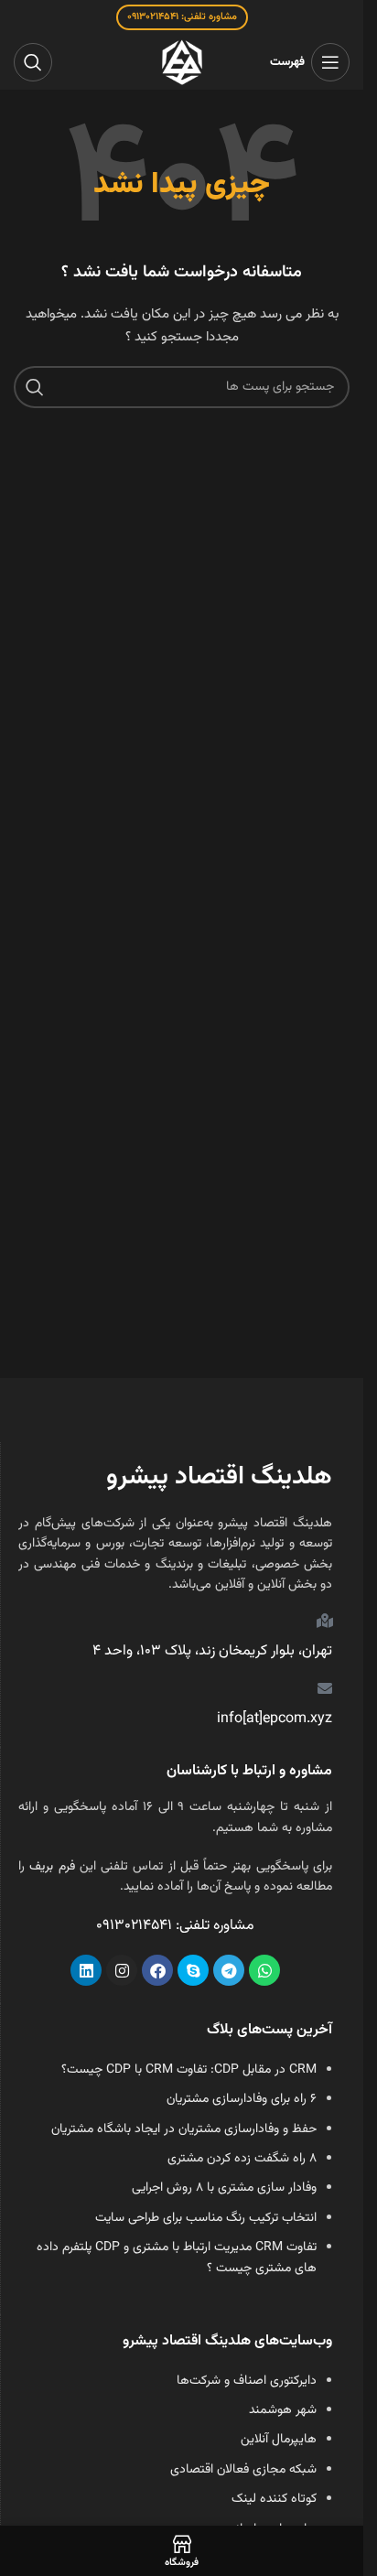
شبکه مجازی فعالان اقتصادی (243, 2470)
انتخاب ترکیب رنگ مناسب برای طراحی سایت (206, 2218)
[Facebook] (157, 1970)
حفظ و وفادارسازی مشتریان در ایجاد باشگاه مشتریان (184, 2129)
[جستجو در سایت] (33, 62)
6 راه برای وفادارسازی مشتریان (242, 2099)
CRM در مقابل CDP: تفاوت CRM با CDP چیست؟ (189, 2070)
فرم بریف (52, 1867)
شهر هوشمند (283, 2410)
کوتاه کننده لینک (274, 2499)
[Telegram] (229, 1970)
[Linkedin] (86, 1970)
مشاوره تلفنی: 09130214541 (182, 17)
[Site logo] (182, 63)
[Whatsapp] (264, 1970)
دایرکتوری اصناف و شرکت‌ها (247, 2381)
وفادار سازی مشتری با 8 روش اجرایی (224, 2188)
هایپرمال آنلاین (279, 2440)
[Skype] (193, 1970)
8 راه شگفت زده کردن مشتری (242, 2159)
